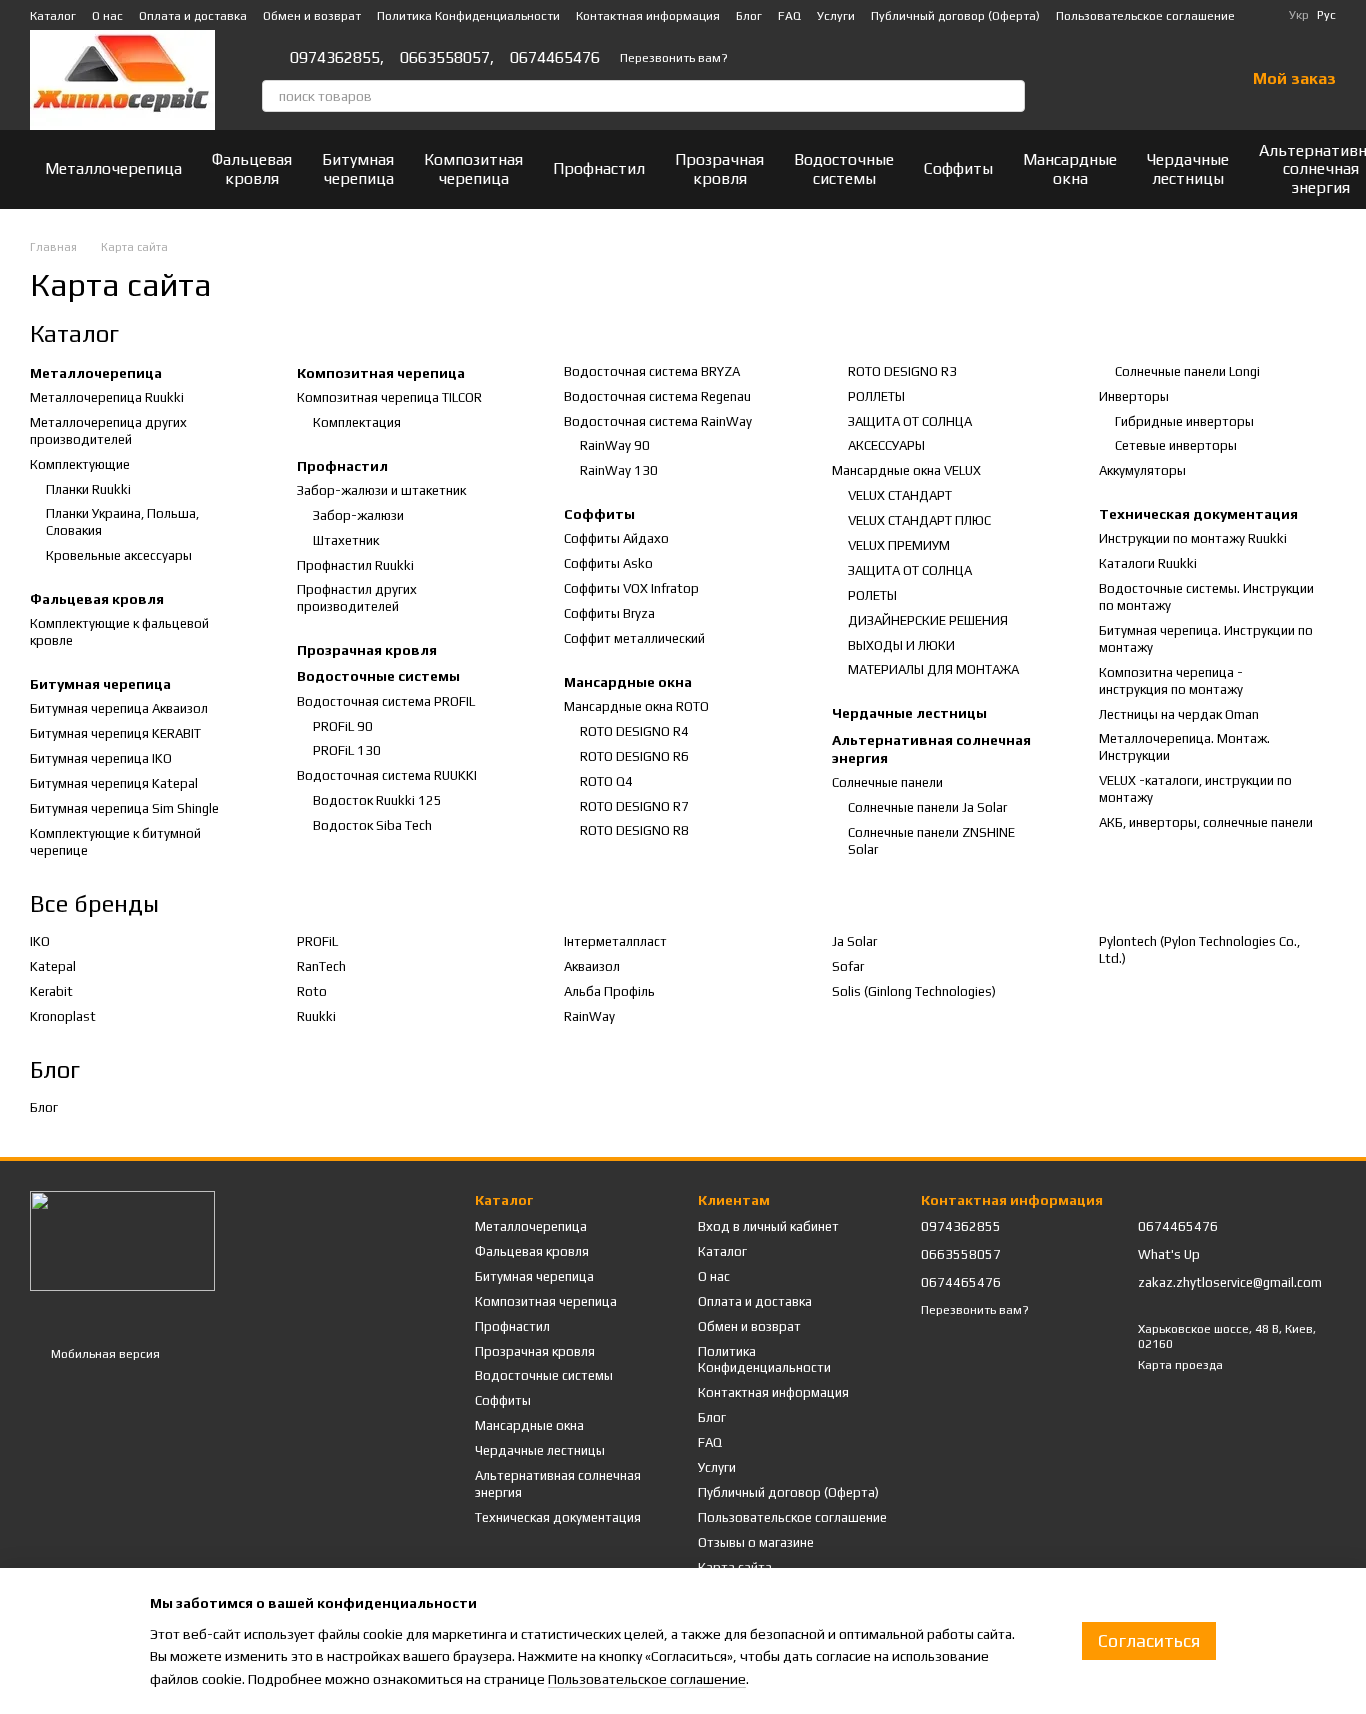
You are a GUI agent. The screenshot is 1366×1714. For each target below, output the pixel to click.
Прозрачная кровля (719, 168)
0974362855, (337, 58)
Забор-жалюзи (358, 515)
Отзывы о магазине (756, 1542)
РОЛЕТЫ (872, 595)
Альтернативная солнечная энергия (931, 749)
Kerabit (51, 991)
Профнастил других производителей (357, 598)
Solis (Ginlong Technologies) (914, 991)
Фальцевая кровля (252, 168)
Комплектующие (80, 464)
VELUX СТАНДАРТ (900, 495)
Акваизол (592, 966)
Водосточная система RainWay (658, 421)
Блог (749, 16)
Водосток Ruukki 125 (377, 800)
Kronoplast (63, 1016)
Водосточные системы (844, 168)
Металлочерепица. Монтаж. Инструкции (1184, 747)
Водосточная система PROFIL (386, 701)
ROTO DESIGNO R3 (902, 371)
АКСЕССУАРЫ (886, 445)
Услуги (836, 16)
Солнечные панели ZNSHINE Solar (931, 841)
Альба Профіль (609, 991)
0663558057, (447, 58)
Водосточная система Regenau (657, 396)
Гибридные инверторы (1184, 421)
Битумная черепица (358, 168)
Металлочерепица (113, 168)
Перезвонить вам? (674, 58)
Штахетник (346, 540)
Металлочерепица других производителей (108, 431)
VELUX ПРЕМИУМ (899, 545)
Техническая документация (1198, 514)
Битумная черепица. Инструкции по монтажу (1206, 639)
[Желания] (1177, 80)
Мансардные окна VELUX (906, 470)
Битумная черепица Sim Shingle (124, 808)
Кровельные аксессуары (119, 555)
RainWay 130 (619, 470)
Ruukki (316, 1016)
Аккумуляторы (1142, 470)
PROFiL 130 (347, 750)
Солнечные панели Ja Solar (927, 807)
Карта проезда (1180, 1365)
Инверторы (1134, 396)
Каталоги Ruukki (1148, 563)
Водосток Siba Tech (372, 825)
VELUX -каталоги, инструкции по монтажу (1195, 789)
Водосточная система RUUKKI (387, 775)
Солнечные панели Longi (1187, 371)
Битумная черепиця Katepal (114, 783)
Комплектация (357, 422)
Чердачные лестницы (1188, 168)
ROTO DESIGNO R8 (634, 830)
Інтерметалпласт (615, 941)
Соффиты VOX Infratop (631, 588)
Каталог (53, 16)
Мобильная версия (104, 1354)
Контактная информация (648, 16)
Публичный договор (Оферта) (955, 16)
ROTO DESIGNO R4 (634, 731)
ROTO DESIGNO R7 (634, 806)
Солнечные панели (887, 782)
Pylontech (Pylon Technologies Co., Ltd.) (1199, 950)
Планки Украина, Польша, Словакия (122, 522)
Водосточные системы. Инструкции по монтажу (1206, 597)
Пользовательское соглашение (1145, 16)
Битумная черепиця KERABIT (115, 733)
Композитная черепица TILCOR (389, 397)
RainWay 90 (615, 445)
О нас (107, 16)
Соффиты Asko (608, 563)
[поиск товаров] (1009, 96)
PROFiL (317, 941)
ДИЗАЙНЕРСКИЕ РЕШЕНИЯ (928, 620)
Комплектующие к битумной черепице (115, 842)
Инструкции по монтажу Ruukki (1193, 538)
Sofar (848, 966)
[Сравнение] (1125, 80)
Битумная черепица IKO (101, 758)
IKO (40, 941)
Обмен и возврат (312, 16)
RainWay (589, 1016)
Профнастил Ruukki (355, 565)
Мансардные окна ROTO (636, 706)
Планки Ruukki (88, 489)
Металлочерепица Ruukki (107, 397)
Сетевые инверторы (1176, 445)
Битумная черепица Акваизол (119, 708)
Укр (1299, 15)
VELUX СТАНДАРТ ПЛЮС (919, 520)
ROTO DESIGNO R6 (634, 756)
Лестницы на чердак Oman (1179, 714)
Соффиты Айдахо (616, 538)
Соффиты (958, 168)
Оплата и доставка (193, 16)
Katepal (53, 966)
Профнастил (599, 168)
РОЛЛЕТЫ (876, 396)
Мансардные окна (1070, 168)
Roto (312, 991)
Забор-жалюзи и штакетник (381, 490)
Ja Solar (854, 941)
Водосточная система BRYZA (652, 371)
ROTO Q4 (606, 781)
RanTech (321, 966)
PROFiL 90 (343, 726)
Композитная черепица (473, 168)
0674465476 (555, 58)
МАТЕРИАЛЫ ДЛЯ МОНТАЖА (933, 669)
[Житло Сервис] (122, 1240)
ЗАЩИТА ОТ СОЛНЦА (910, 421)
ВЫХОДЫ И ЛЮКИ (901, 645)
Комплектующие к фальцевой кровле (119, 632)
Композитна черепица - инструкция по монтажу (1171, 681)
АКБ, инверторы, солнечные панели (1206, 822)
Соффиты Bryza (609, 613)
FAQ (789, 16)
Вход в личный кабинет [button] (768, 1226)
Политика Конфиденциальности (468, 16)
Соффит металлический (634, 638)
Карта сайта (735, 1567)
